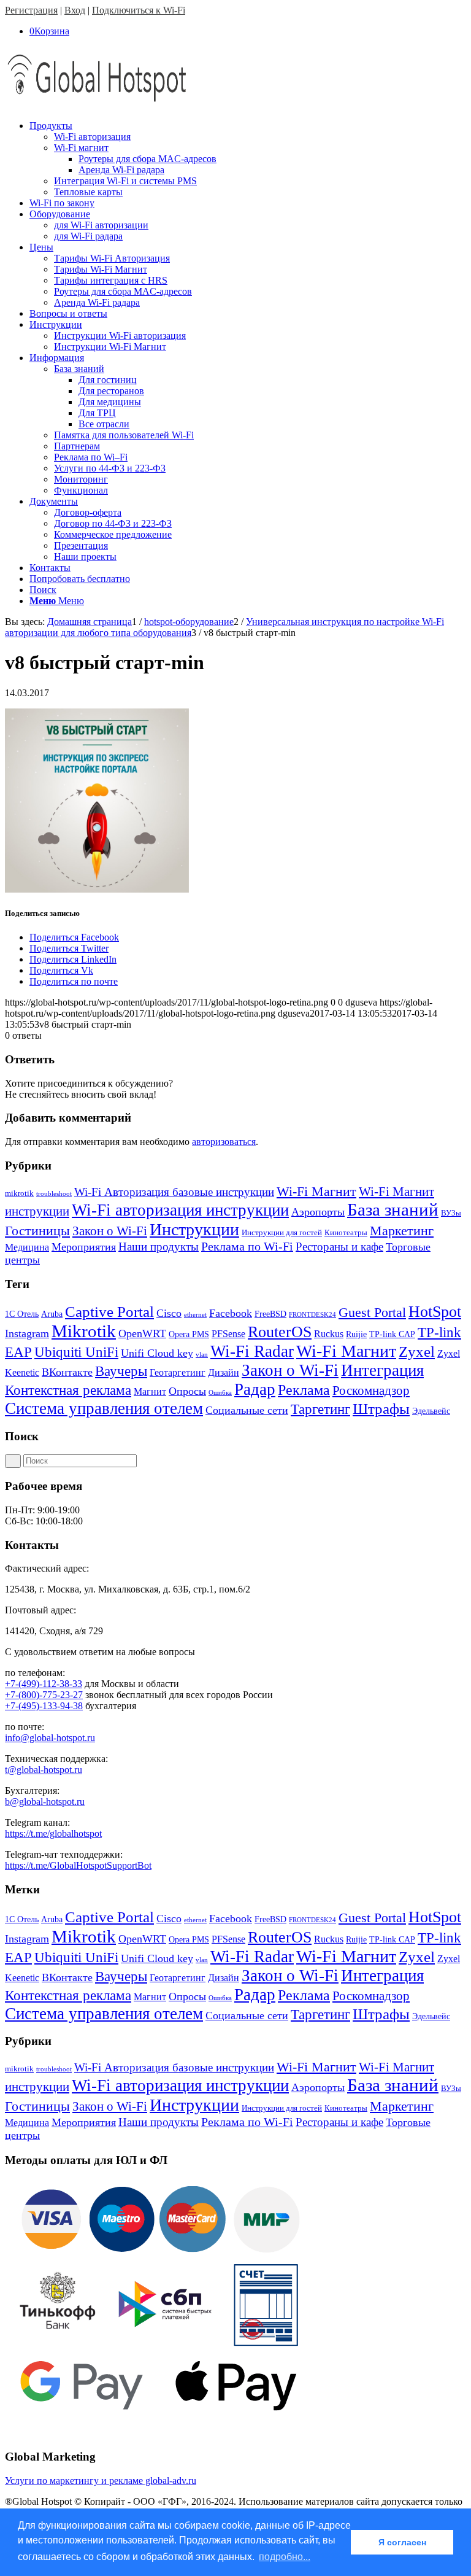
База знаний (393, 1209)
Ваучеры (121, 1371)
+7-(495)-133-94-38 (44, 1706)
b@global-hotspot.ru (45, 1802)
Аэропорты (318, 1212)
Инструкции (194, 1229)
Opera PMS (189, 1334)
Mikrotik (84, 1331)
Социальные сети (247, 1410)
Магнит (150, 1391)
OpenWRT (142, 1333)
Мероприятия (84, 1247)
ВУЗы (451, 1213)
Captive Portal (109, 1312)
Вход (75, 10)
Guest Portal (372, 1313)
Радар (255, 1389)
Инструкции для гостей (282, 1232)
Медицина (27, 1247)
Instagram (27, 1333)
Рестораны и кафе (339, 1247)
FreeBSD (270, 1314)
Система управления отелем (104, 1408)
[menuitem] (248, 159)
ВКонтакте (67, 1372)
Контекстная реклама (68, 1390)
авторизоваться (224, 1142)
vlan (202, 1355)
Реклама (304, 1390)
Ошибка (220, 1393)
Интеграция (382, 1370)
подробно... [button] (285, 2557)
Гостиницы (37, 1231)
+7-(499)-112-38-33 (44, 1684)
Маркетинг (402, 1231)
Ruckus (329, 1334)
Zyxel (417, 1352)
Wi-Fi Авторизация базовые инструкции (174, 1192)
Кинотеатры (346, 1232)
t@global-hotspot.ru (44, 1770)
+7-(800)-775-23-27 (44, 1695)
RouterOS (280, 1332)
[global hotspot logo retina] (97, 105)
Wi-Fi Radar (252, 1351)
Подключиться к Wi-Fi (139, 10)
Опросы (187, 1391)
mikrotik (19, 1193)
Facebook (231, 1313)
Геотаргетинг (178, 1372)
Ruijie (356, 1334)
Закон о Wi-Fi (110, 1231)
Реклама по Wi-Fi (247, 1246)
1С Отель (22, 1314)
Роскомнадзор (371, 1391)
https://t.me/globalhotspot (53, 1833)
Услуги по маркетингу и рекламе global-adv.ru (101, 2481)
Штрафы (381, 1409)
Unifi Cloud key (157, 1353)
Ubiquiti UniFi (76, 1352)
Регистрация (31, 10)
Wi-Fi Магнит (316, 1192)
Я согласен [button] (402, 2542)
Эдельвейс (431, 1411)
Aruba (52, 1314)
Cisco (169, 1313)
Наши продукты (159, 1247)
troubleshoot (54, 1194)
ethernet (195, 1315)
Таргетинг (320, 1409)
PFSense (228, 1334)
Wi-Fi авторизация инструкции (180, 1210)
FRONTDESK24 (312, 1315)
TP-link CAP (392, 1334)
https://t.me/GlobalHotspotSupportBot (78, 1865)
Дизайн (224, 1372)
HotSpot (435, 1312)
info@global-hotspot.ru (50, 1738)
